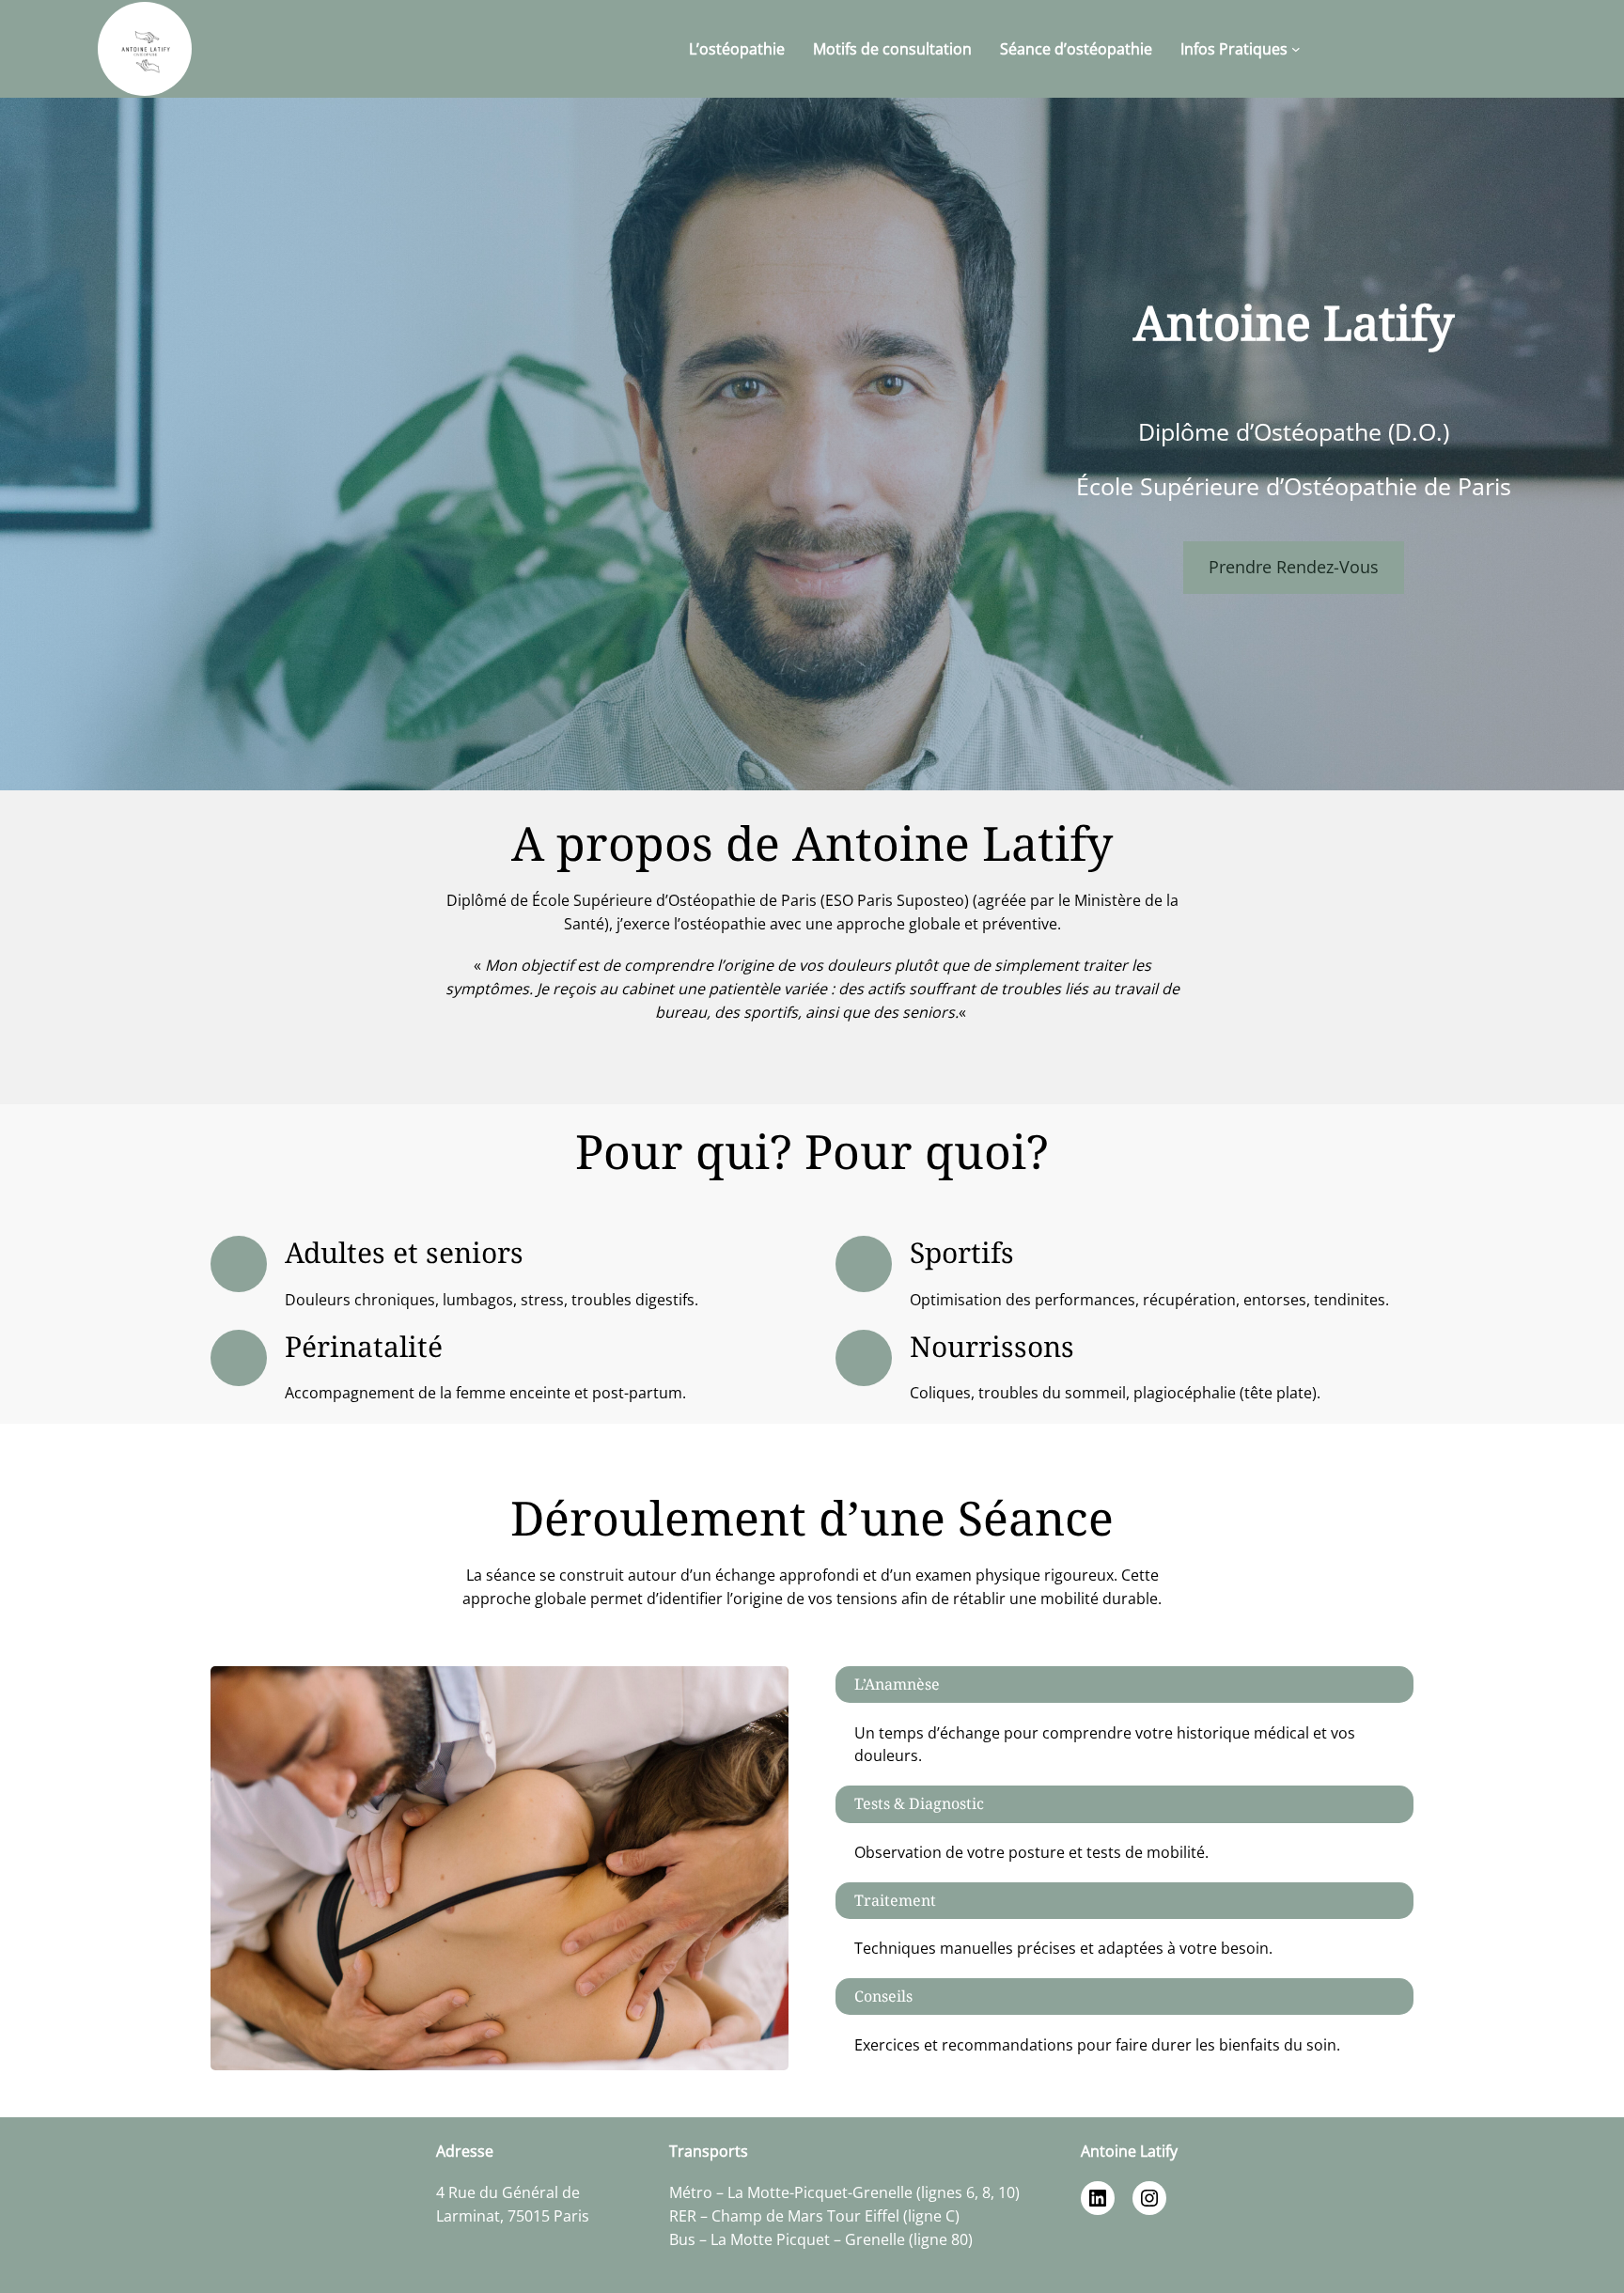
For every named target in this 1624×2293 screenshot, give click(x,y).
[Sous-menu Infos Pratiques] (1296, 49)
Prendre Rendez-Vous (1294, 567)
